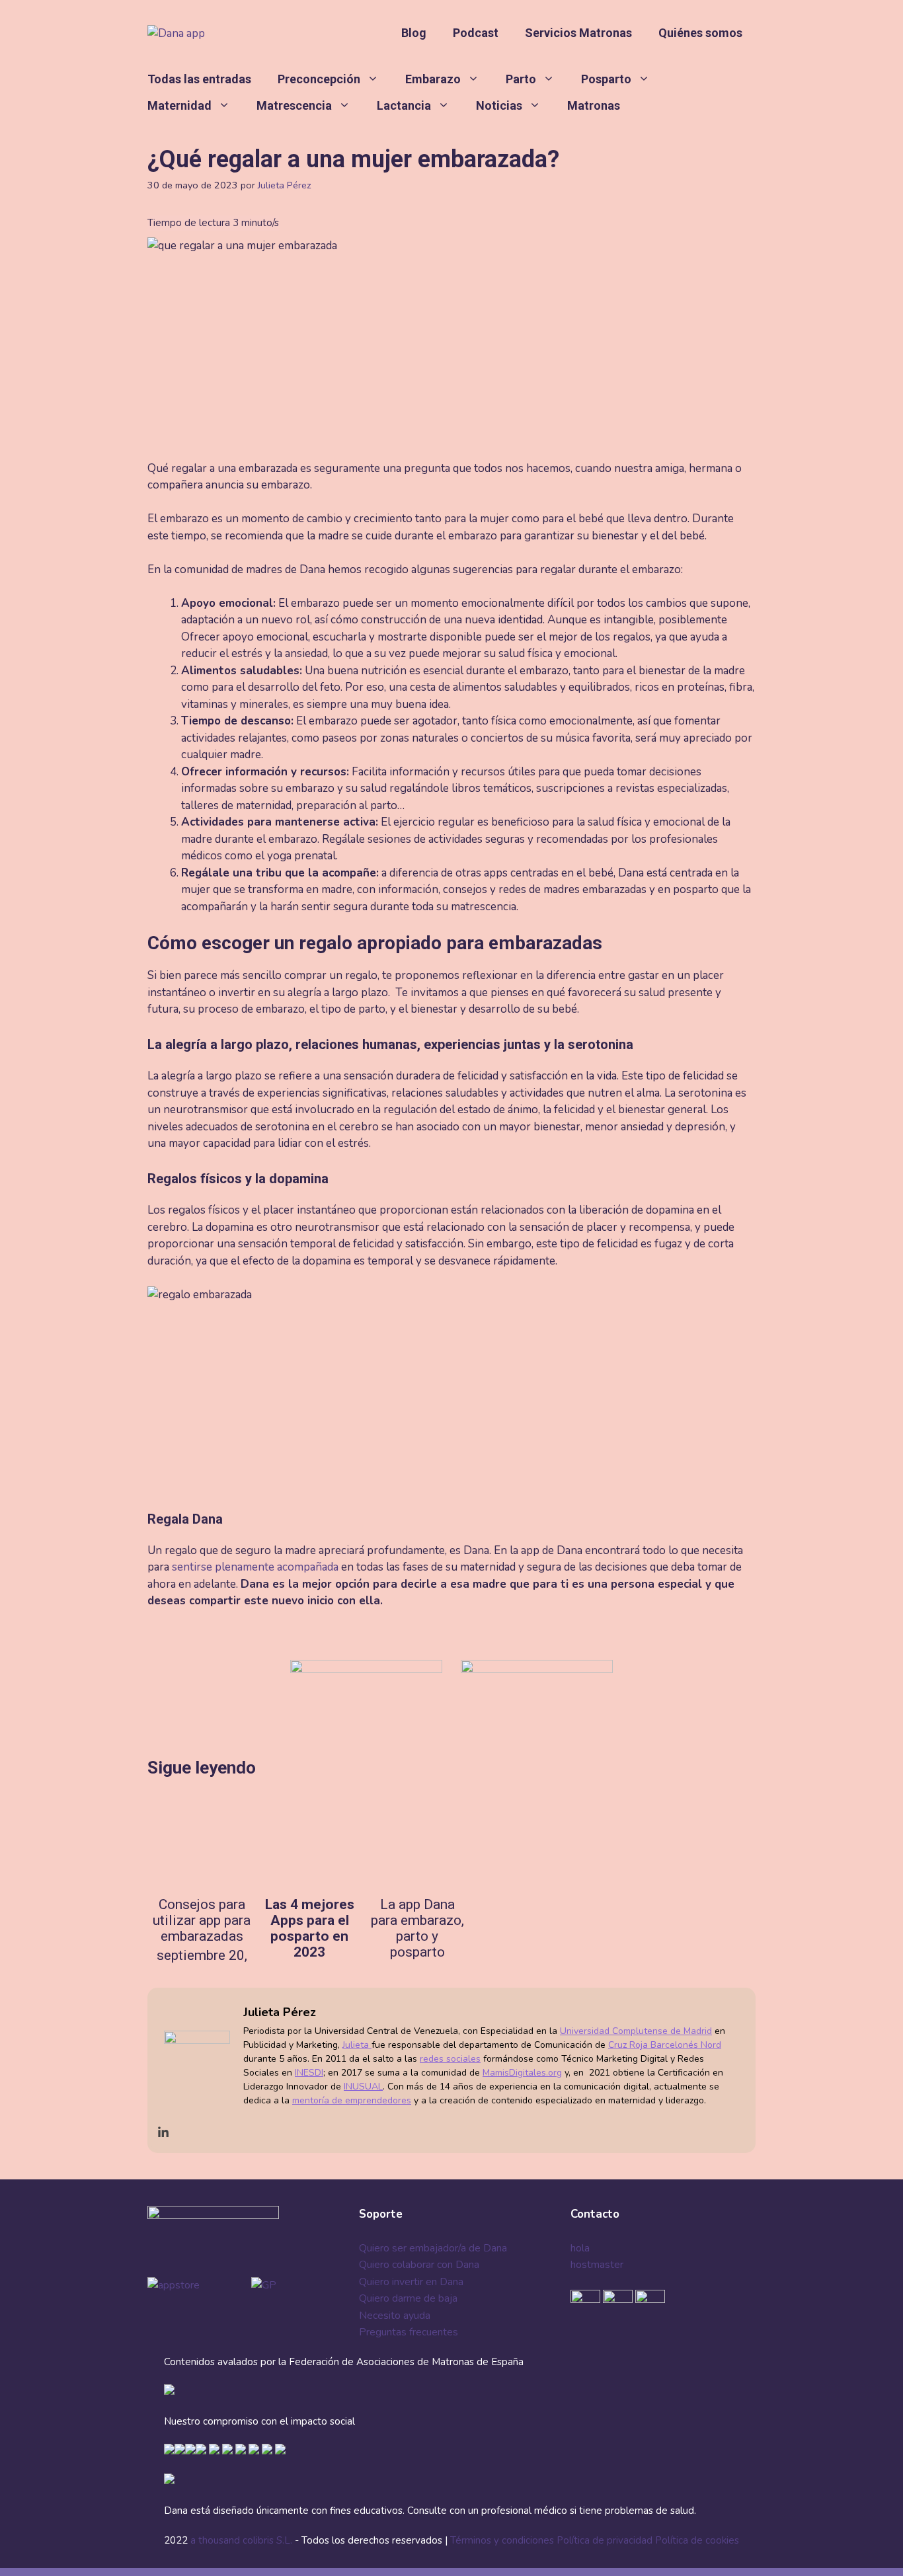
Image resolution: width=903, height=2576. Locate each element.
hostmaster (597, 2265)
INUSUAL (363, 2087)
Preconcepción (319, 79)
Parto (521, 79)
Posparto (606, 79)
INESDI (309, 2073)
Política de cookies (697, 2540)
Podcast (476, 33)
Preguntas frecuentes (409, 2332)
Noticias (499, 105)
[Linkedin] (163, 2133)
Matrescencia (294, 105)
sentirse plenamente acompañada (255, 1567)
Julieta (357, 2045)
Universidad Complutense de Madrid (636, 2031)
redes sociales (450, 2059)
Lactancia (404, 105)
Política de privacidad (605, 2540)
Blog (414, 33)
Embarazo (433, 79)
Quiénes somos (700, 33)
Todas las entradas (199, 79)
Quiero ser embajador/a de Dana (433, 2248)
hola (580, 2248)
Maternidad (179, 105)
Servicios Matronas (578, 33)
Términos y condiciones (502, 2540)
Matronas (594, 105)
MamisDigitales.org (522, 2073)
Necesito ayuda (395, 2316)
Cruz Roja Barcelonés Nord (665, 2045)
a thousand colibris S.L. (243, 2540)
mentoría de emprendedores (352, 2100)
